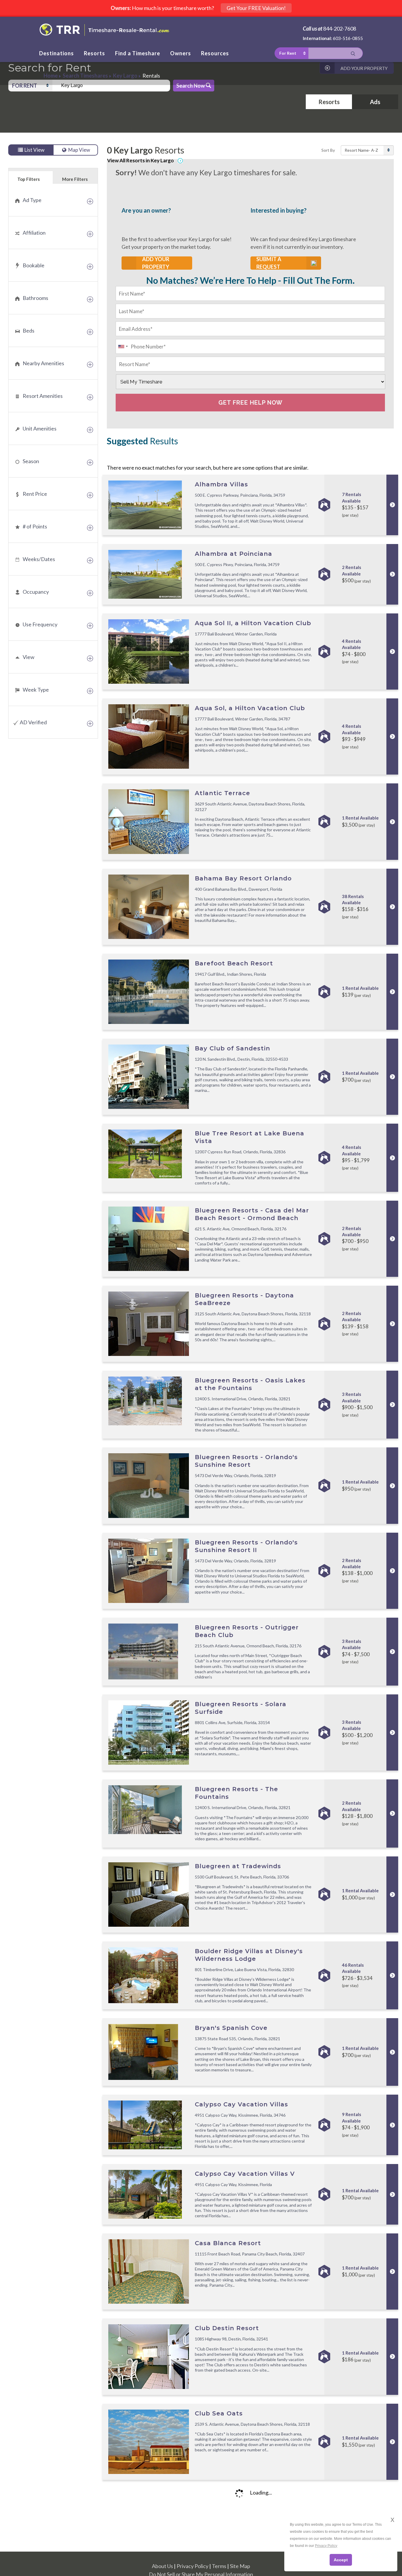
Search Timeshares (85, 76)
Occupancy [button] (36, 592)
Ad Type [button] (32, 200)
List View (34, 150)
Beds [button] (29, 331)
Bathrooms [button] (35, 298)
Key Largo (125, 76)
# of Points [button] (35, 526)
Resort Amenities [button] (43, 396)
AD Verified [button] (33, 722)
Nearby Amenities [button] (43, 363)
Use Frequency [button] (40, 624)
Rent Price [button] (35, 494)
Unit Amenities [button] (40, 428)
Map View (79, 150)
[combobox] (111, 86)
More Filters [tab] (75, 179)
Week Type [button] (36, 690)
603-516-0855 (348, 38)
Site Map (240, 2566)
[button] (30, 86)
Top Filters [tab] (29, 179)
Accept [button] (341, 2560)
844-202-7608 (340, 29)
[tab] (53, 200)
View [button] (29, 657)
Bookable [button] (34, 265)
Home (51, 76)
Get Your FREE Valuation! (256, 8)
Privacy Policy (192, 2566)
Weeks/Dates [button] (39, 559)
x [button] (392, 2519)
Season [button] (31, 461)
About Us (162, 2566)
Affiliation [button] (34, 233)
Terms (219, 2566)
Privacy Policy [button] (326, 2546)
